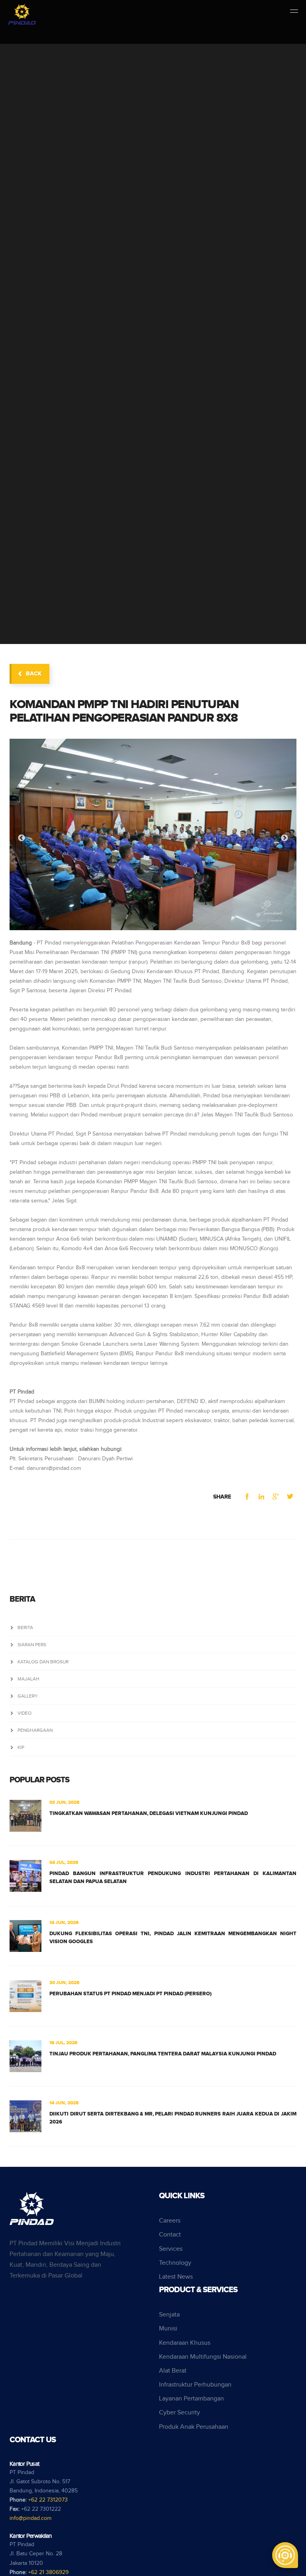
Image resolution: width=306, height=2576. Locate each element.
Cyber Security (179, 2413)
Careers (170, 2221)
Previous (22, 838)
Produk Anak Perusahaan (194, 2427)
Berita (25, 1628)
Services (171, 2249)
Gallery (28, 1696)
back (34, 674)
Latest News (176, 2277)
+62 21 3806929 (48, 2572)
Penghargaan (35, 1730)
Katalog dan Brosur (43, 1662)
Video (25, 1713)
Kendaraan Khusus (185, 2343)
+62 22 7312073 (48, 2500)
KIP (21, 1747)
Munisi (168, 2329)
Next (284, 838)
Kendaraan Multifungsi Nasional (203, 2357)
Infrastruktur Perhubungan (195, 2385)
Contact (170, 2235)
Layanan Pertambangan (191, 2399)
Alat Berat (173, 2371)
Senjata (169, 2315)
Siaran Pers (32, 1645)
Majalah (28, 1679)
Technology (175, 2263)
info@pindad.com (30, 2518)
